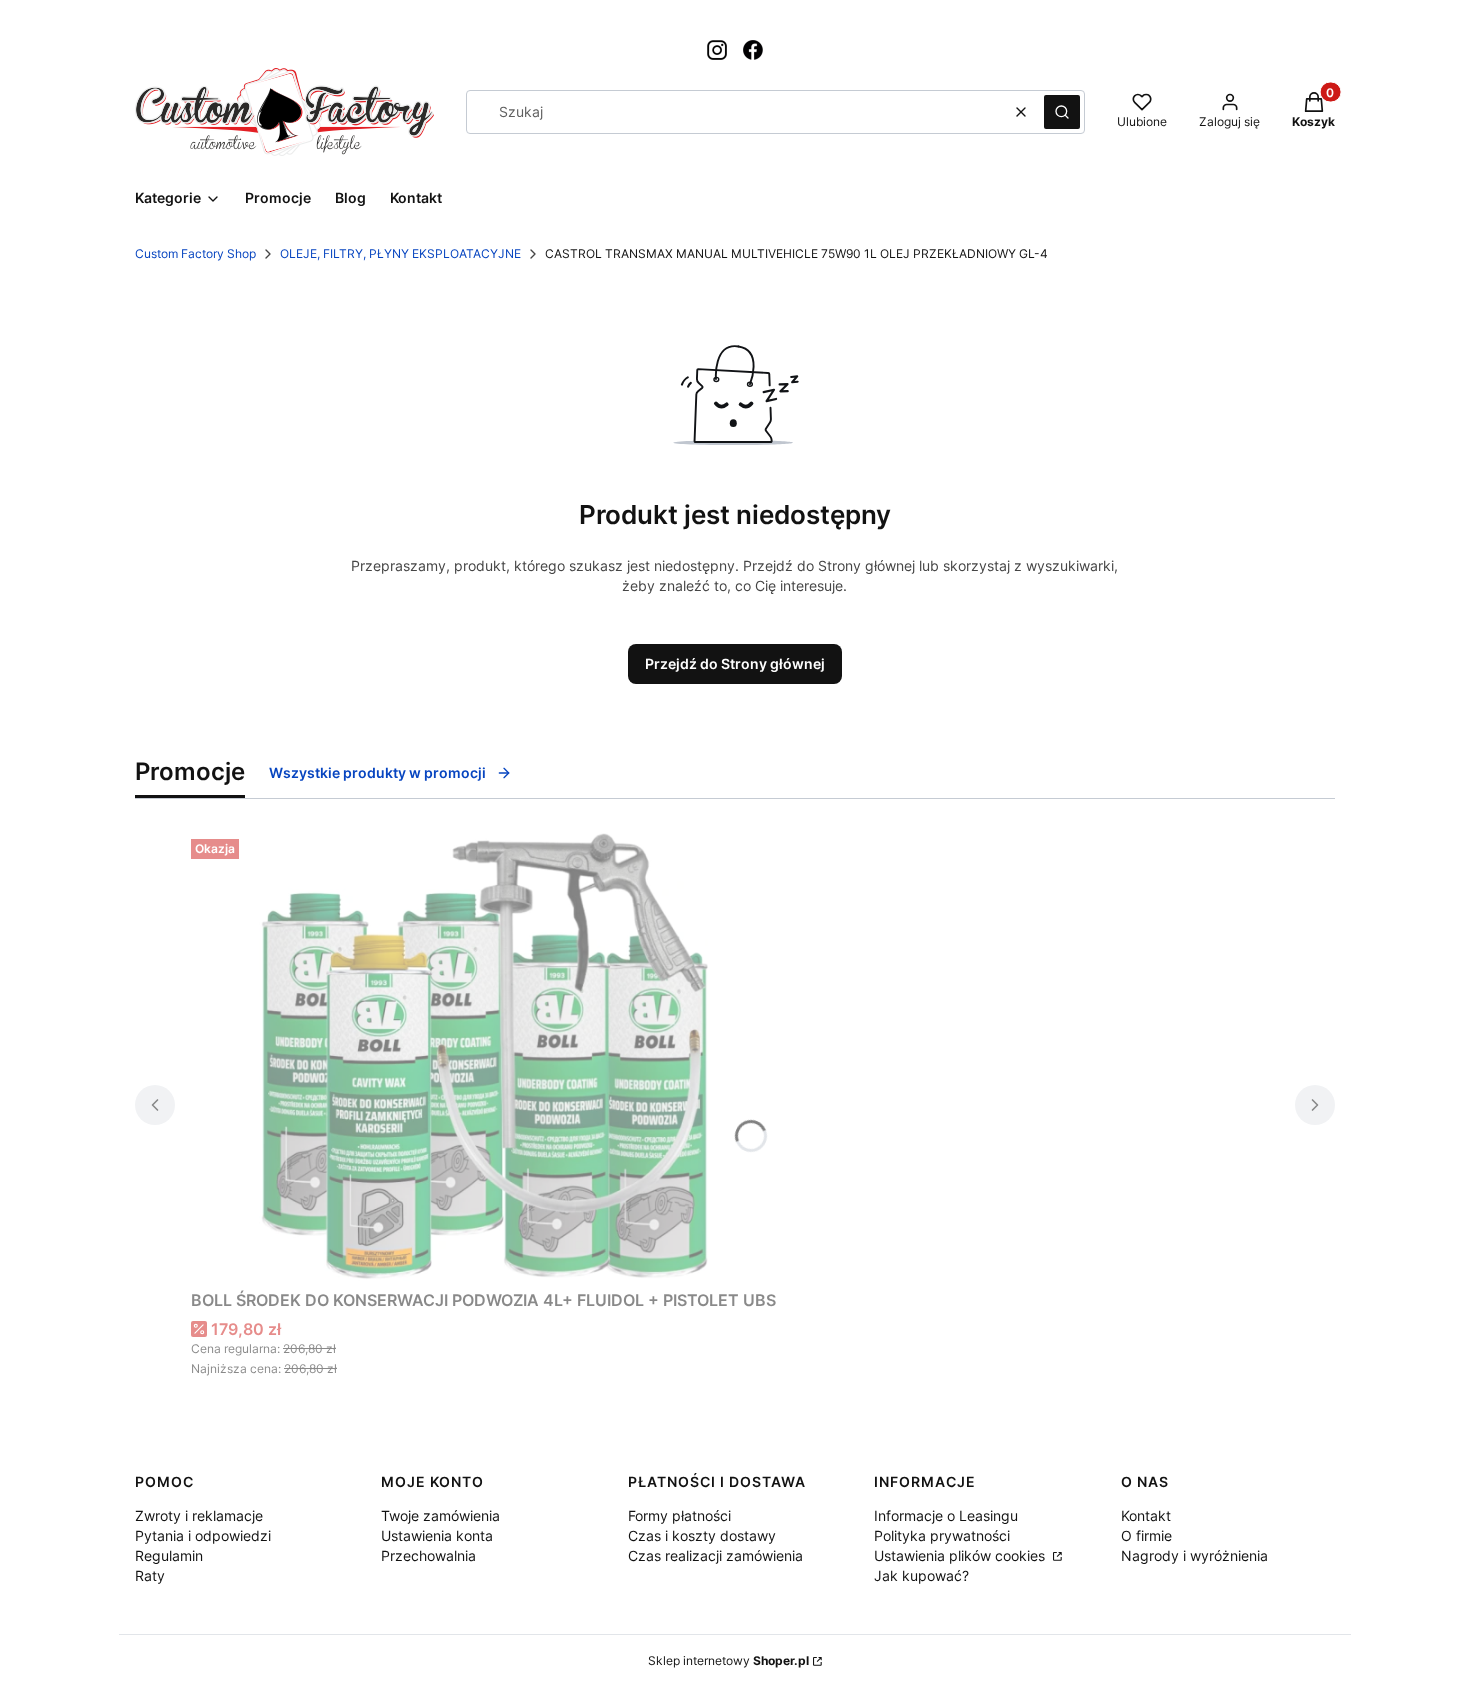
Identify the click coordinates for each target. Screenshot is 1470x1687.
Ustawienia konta (437, 1535)
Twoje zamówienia (440, 1515)
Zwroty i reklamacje (199, 1515)
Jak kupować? (921, 1575)
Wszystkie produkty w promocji (377, 772)
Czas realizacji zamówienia (715, 1555)
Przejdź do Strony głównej (735, 663)
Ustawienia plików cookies (961, 1555)
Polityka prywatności (942, 1535)
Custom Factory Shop (195, 253)
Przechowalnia (428, 1555)
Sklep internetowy (728, 1660)
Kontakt (1146, 1515)
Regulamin (169, 1555)
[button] (1062, 112)
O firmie (1146, 1535)
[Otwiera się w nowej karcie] (717, 50)
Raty (150, 1575)
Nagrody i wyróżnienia (1194, 1555)
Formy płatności (679, 1515)
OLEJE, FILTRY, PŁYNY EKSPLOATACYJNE (400, 253)
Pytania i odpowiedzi (203, 1535)
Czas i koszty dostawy (702, 1535)
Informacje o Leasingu (946, 1515)
